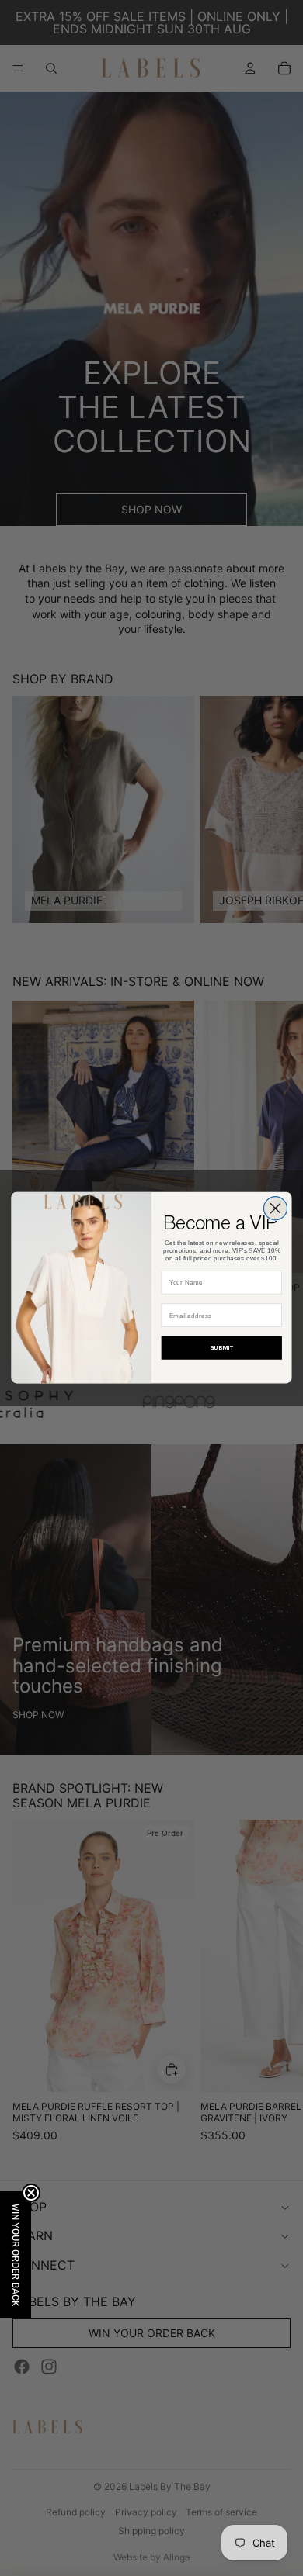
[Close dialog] (275, 1208)
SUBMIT (222, 1349)
